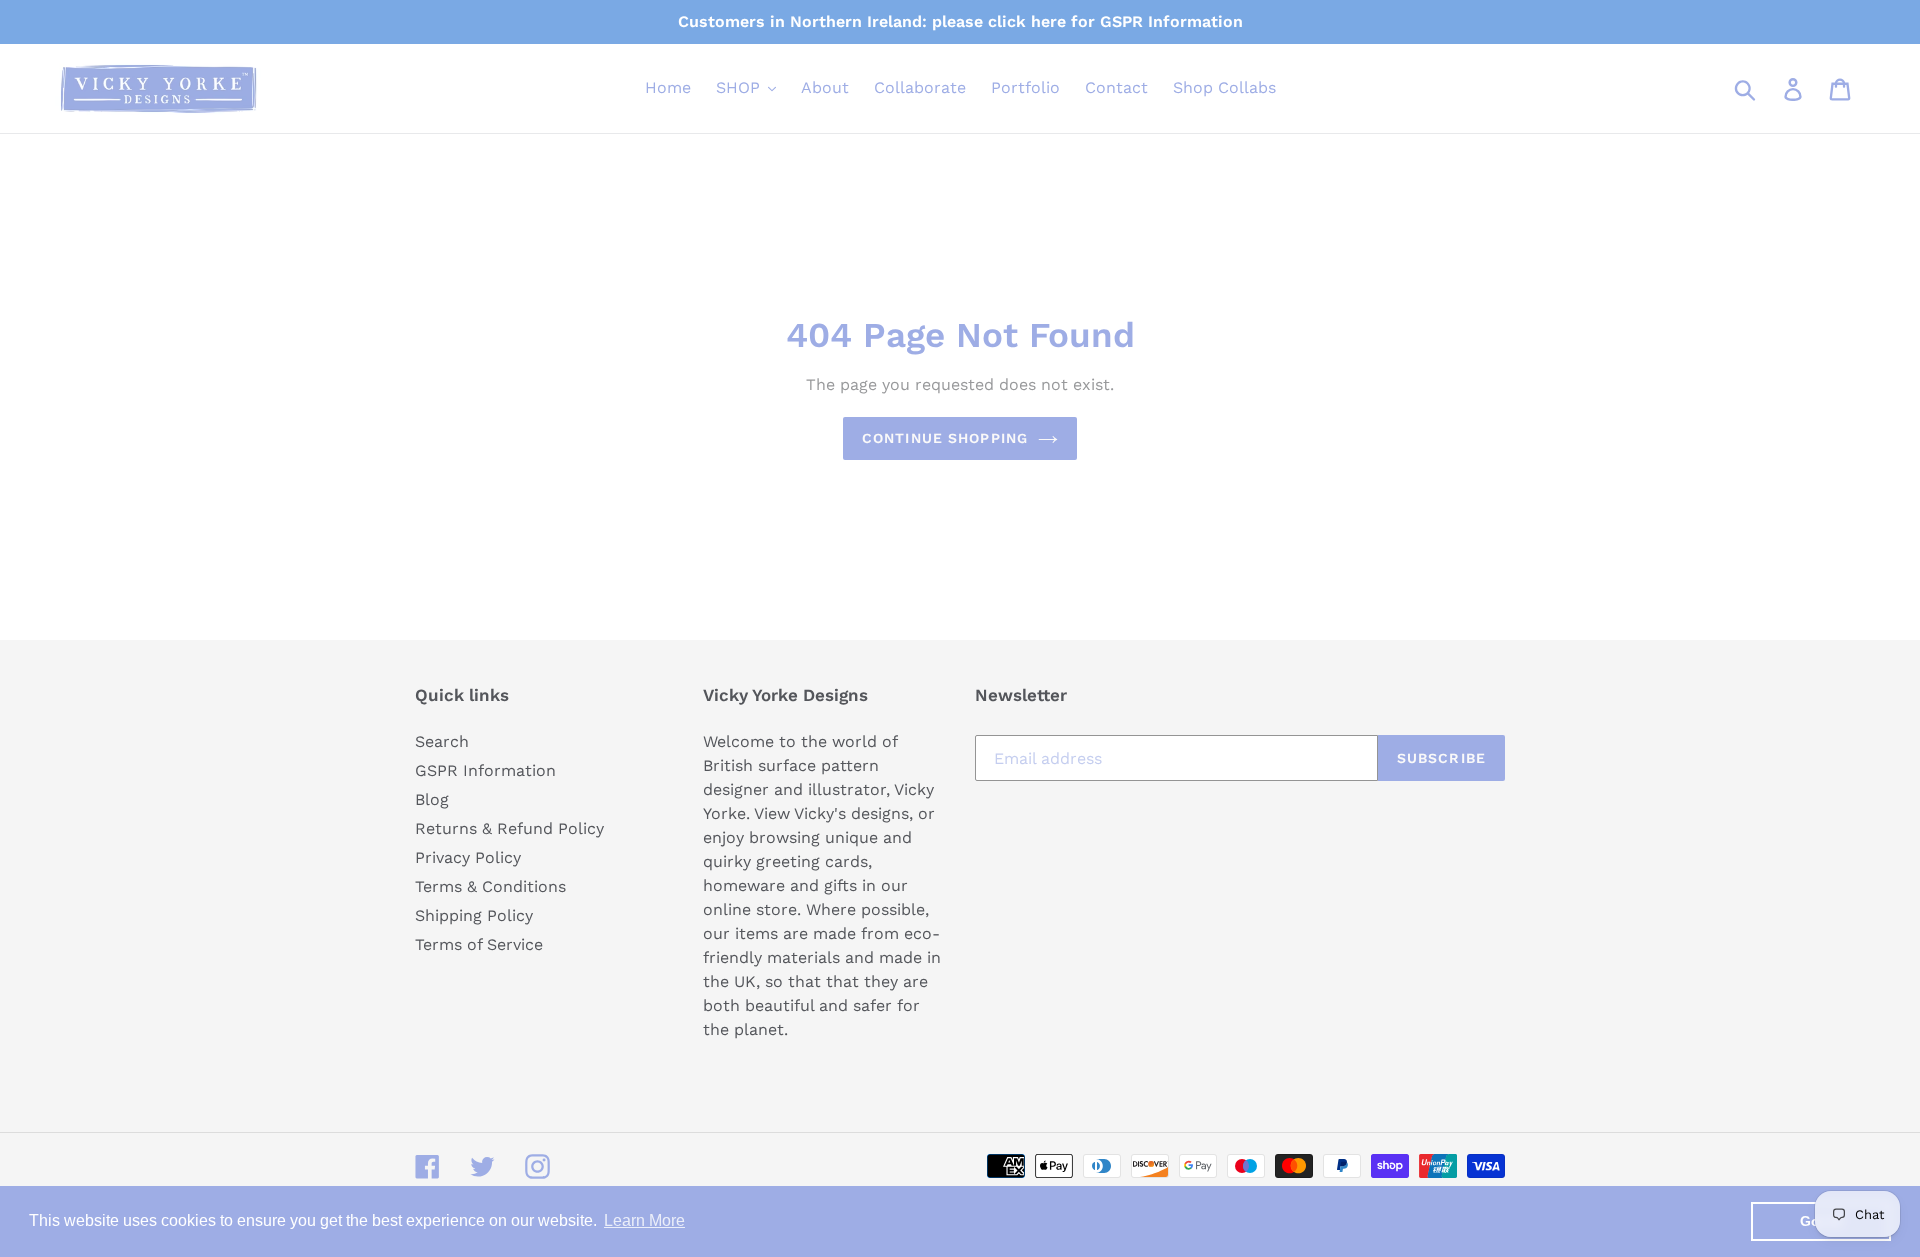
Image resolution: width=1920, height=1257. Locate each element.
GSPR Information (485, 770)
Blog (432, 799)
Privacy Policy (468, 857)
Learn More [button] (644, 1220)
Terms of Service (479, 944)
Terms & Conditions (490, 886)
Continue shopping (945, 438)
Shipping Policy (474, 915)
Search (442, 741)
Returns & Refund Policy (509, 828)
